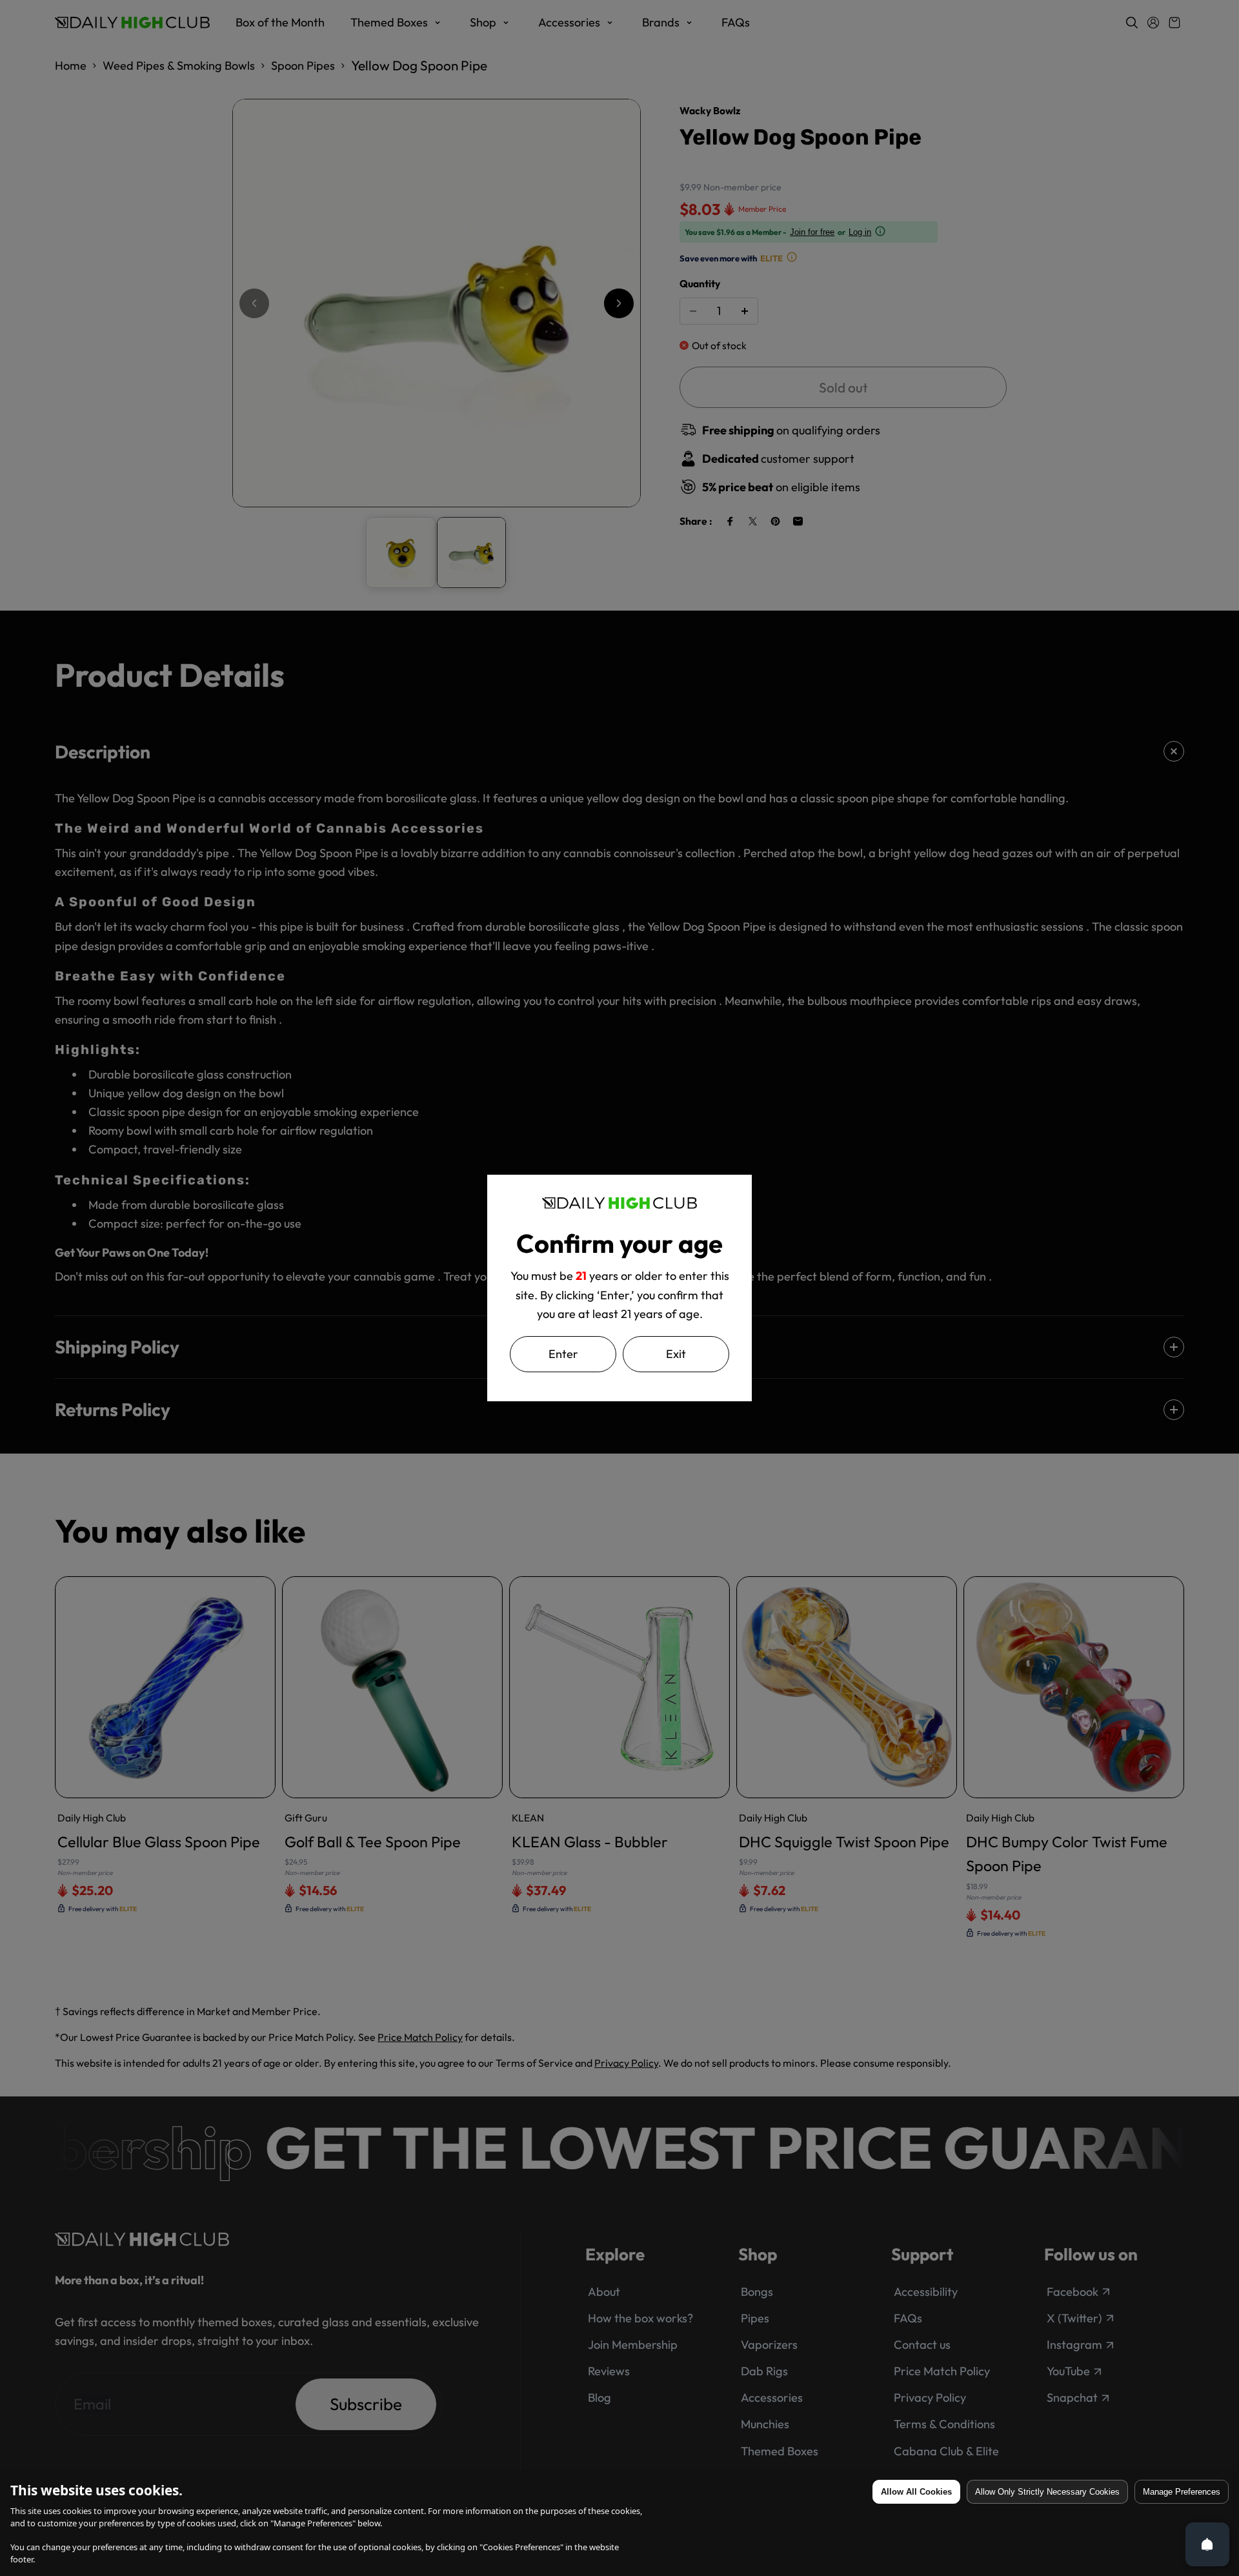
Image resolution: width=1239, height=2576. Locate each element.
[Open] (1207, 2544)
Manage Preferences (1182, 2492)
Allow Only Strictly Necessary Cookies (1047, 2492)
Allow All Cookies (916, 2492)
